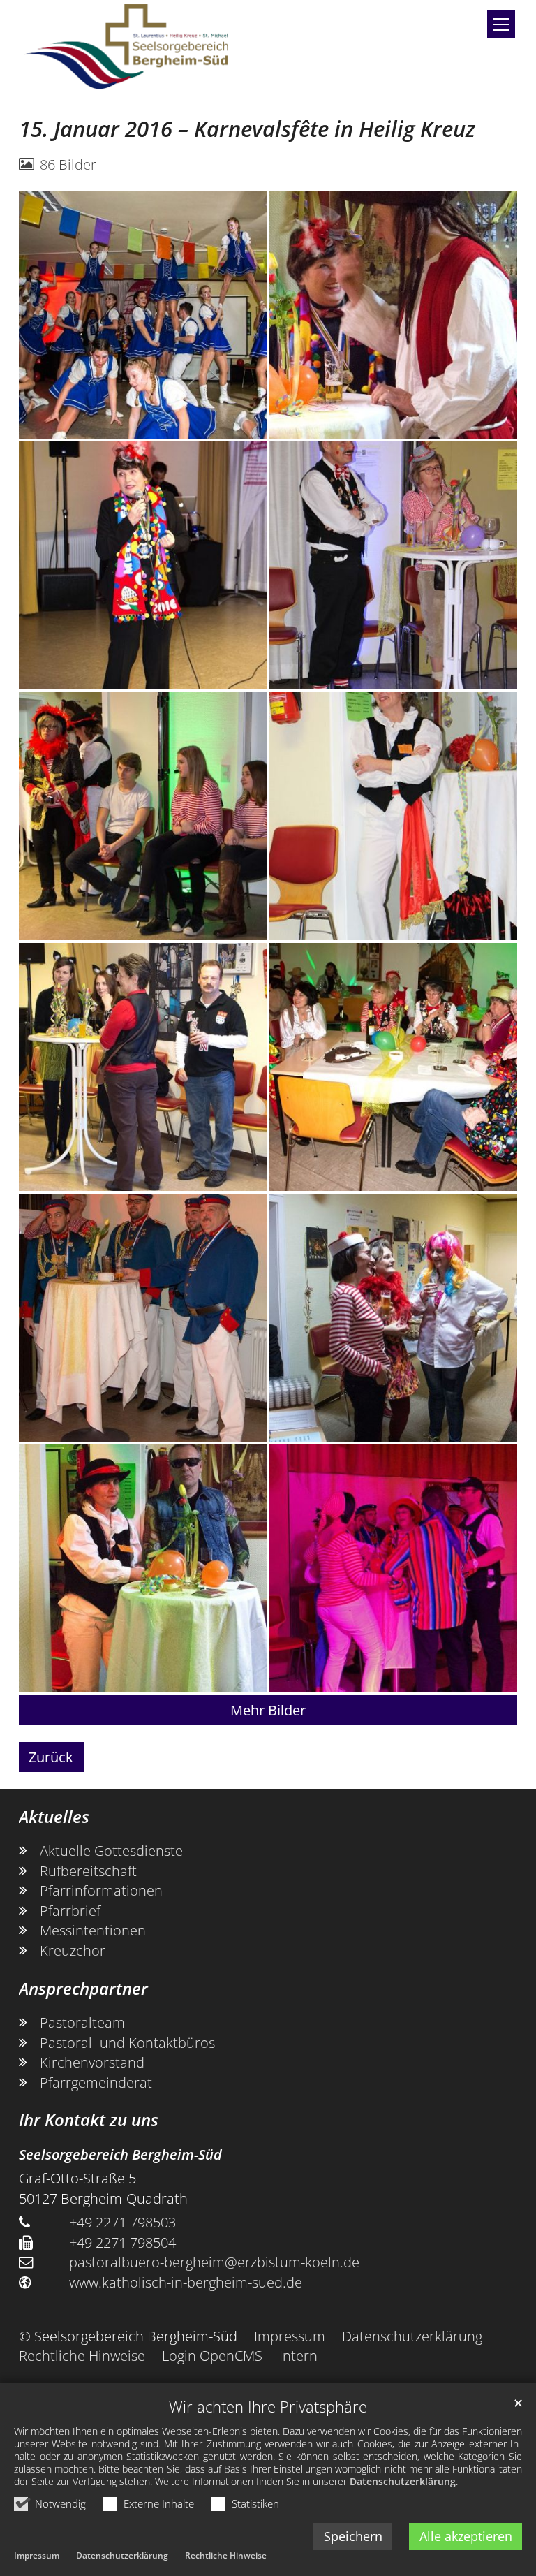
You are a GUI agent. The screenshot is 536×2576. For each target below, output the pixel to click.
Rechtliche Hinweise (226, 2555)
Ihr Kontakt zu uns (89, 2120)
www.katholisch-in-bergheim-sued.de (186, 2282)
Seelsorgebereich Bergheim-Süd (120, 2154)
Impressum (37, 2555)
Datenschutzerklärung (403, 2481)
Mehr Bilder (268, 1710)
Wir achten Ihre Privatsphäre (268, 2407)
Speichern (353, 2536)
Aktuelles (54, 1817)
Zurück (51, 1757)
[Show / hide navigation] (501, 24)
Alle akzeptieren (466, 2536)
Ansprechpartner (83, 1989)
